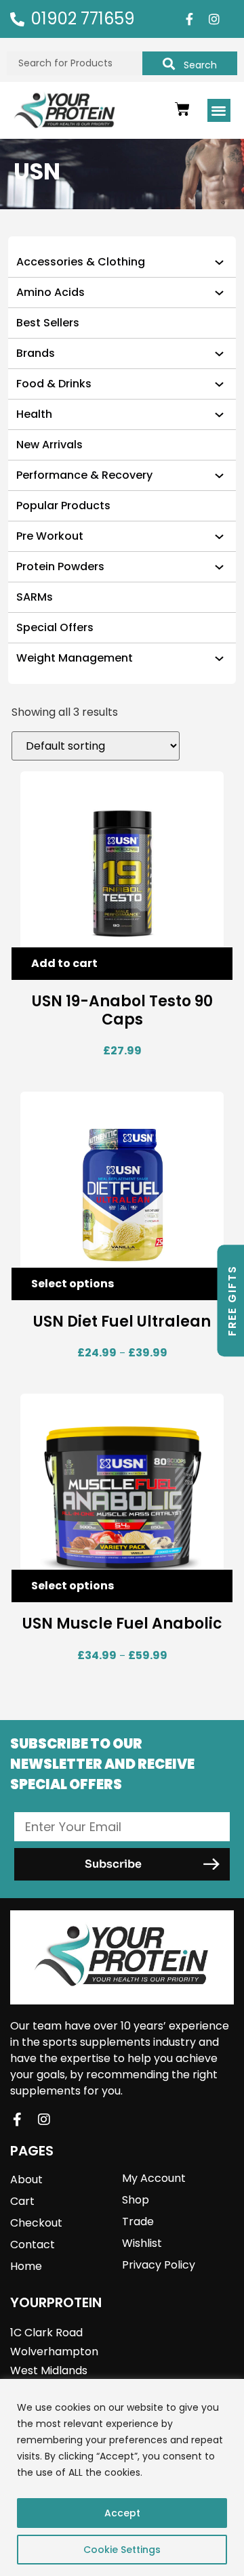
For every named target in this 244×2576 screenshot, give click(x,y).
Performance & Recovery (84, 475)
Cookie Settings (122, 2550)
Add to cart (64, 963)
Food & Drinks (54, 384)
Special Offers (55, 627)
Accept (122, 2513)
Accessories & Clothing (81, 262)
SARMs (35, 597)
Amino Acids (50, 292)
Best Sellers (48, 323)
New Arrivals (49, 445)
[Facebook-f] (189, 19)
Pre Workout (50, 536)
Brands (36, 353)
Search (200, 65)
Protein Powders (60, 566)
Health (34, 414)
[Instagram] (214, 19)
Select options (73, 1284)
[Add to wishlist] (212, 964)
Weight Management (75, 658)
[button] (219, 111)
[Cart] (182, 109)
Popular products (63, 506)
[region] (122, 2477)
